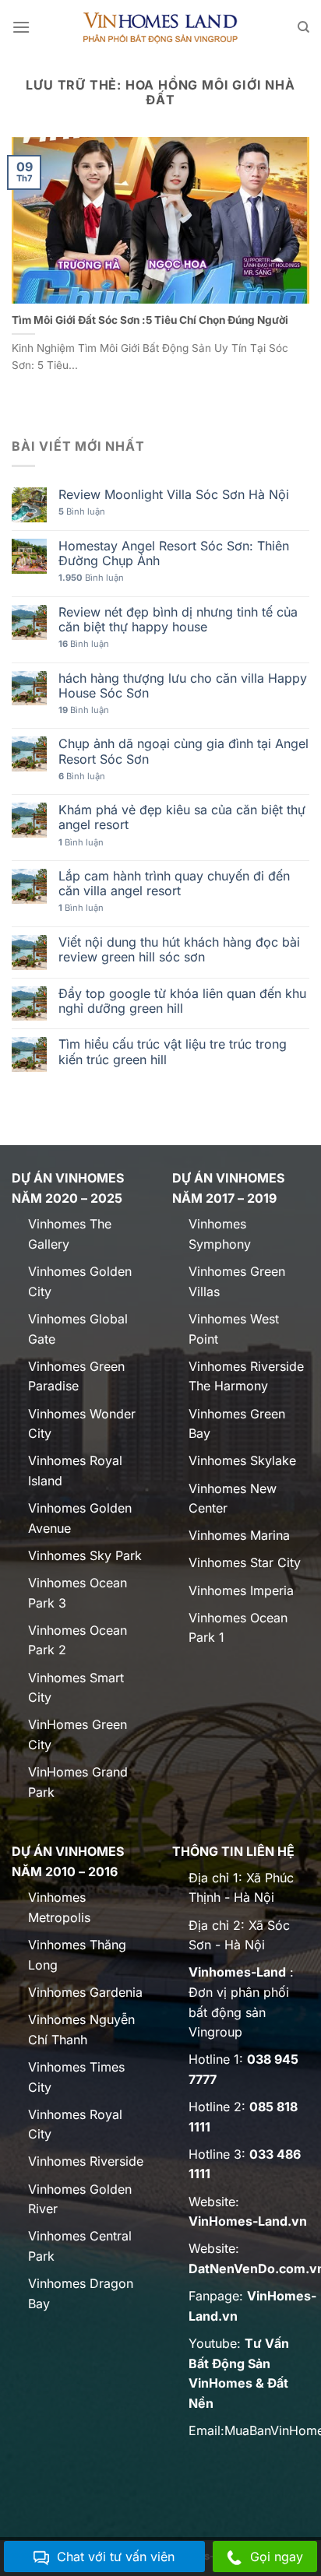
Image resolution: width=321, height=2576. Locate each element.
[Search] (303, 27)
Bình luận (82, 512)
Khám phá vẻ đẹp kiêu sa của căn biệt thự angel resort (182, 817)
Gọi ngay (277, 2557)
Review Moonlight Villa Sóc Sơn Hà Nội (174, 495)
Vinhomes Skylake (242, 1460)
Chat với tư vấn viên (116, 2557)
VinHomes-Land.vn (248, 2221)
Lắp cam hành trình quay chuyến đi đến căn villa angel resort (174, 884)
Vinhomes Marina (239, 1535)
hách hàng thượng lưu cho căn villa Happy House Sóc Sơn (183, 686)
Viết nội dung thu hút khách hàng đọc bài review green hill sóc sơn (179, 950)
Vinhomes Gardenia (85, 1992)
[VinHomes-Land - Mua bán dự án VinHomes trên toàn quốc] (161, 27)
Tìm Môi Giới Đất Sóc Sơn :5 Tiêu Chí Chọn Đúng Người (150, 320)
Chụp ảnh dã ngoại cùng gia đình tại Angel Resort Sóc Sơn (183, 751)
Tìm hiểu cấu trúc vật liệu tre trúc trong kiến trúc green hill (173, 1052)
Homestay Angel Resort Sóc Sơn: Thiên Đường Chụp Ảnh (174, 554)
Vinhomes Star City (245, 1562)
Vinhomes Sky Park (85, 1555)
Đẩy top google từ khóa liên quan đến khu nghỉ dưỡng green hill (182, 1001)
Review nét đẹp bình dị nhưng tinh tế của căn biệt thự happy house (178, 620)
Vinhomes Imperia (241, 1590)
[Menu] (21, 27)
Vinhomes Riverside (86, 2161)
